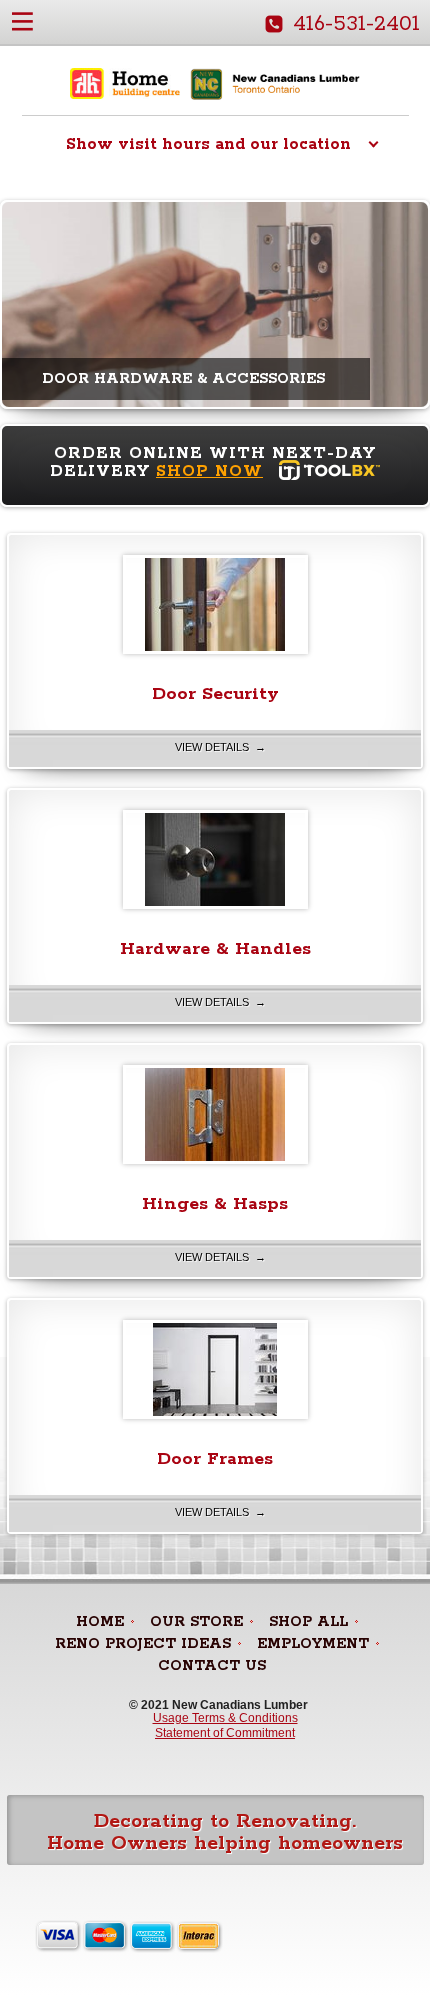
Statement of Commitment (225, 1733)
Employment (313, 1644)
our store (196, 1622)
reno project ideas (143, 1644)
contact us (212, 1666)
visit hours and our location (208, 144)
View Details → (220, 747)
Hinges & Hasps (215, 1204)
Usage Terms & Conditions (225, 1718)
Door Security (215, 694)
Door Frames (215, 1459)
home (100, 1622)
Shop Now (209, 471)
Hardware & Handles (215, 949)
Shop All (308, 1622)
